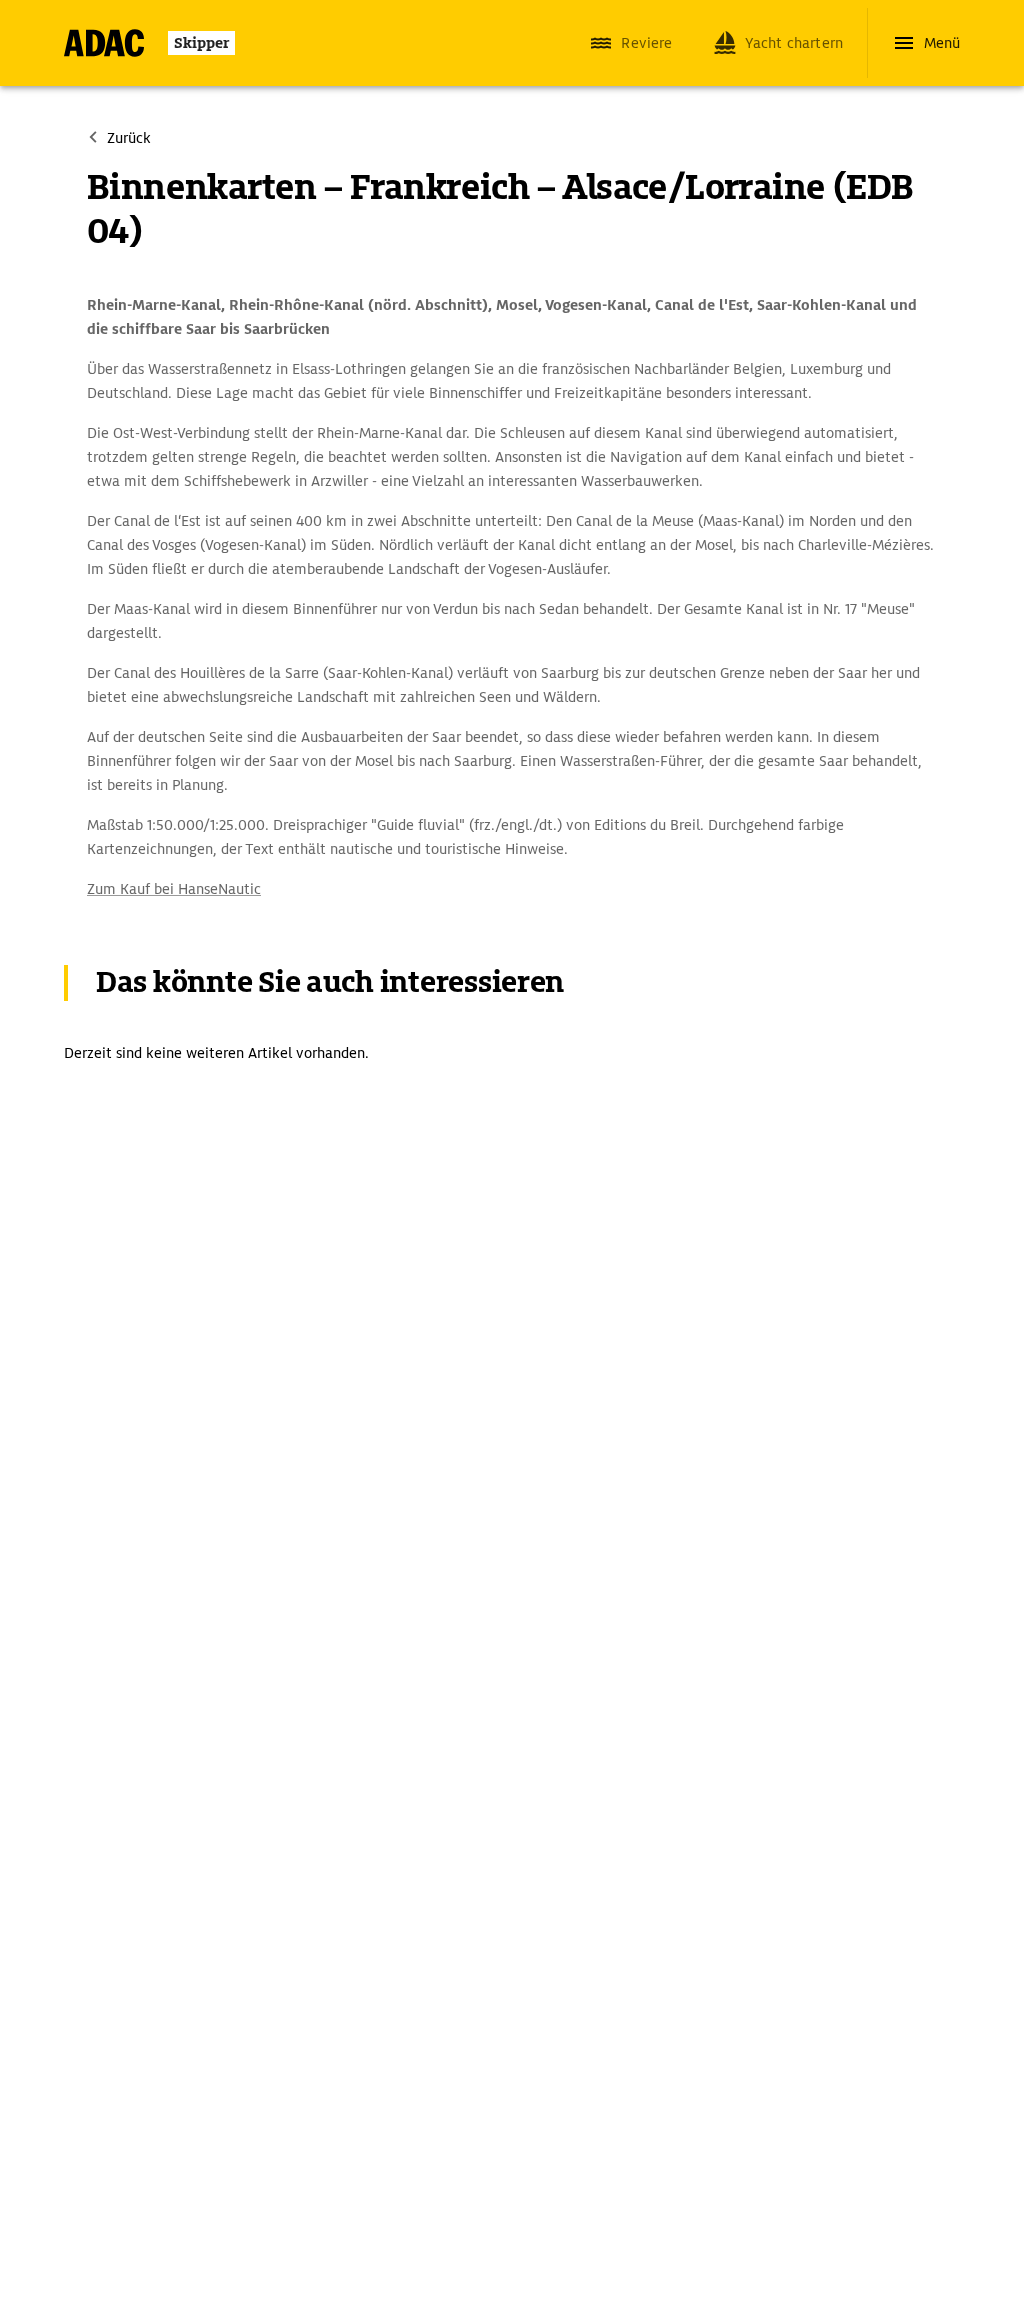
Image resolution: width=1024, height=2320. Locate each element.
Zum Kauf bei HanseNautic (174, 889)
